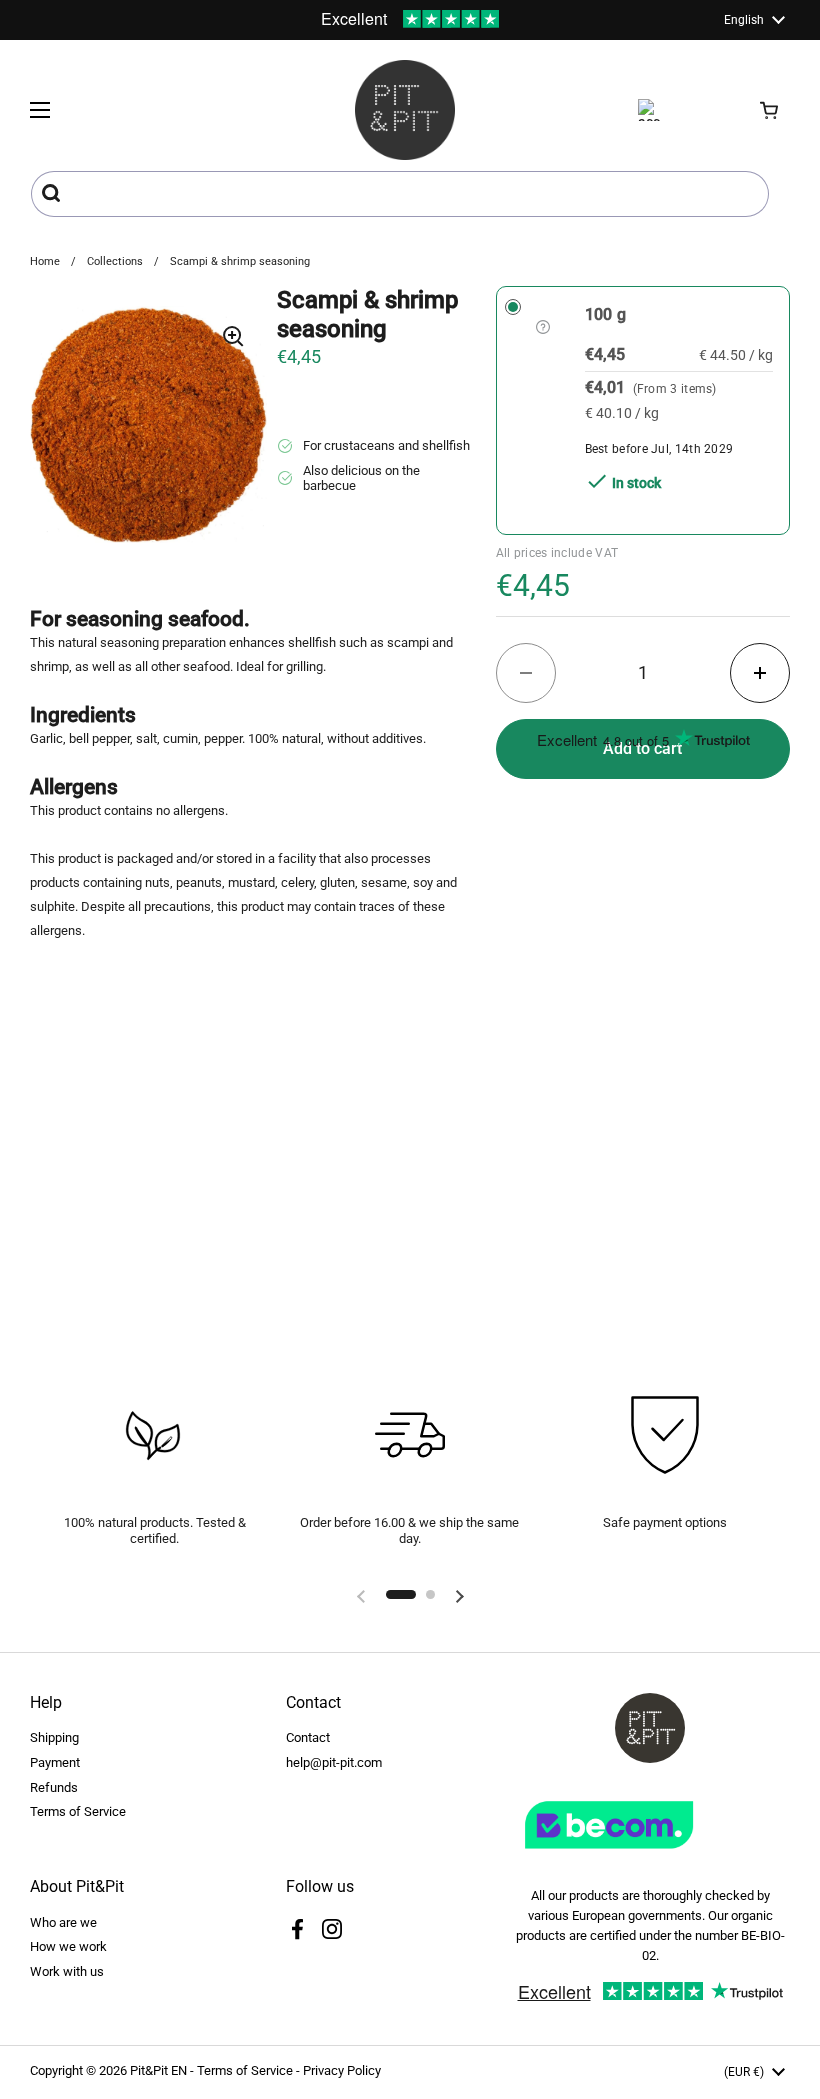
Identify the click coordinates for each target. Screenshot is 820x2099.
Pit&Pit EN (158, 2070)
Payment (55, 1762)
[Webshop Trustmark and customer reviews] (650, 1856)
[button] (770, 110)
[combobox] (400, 194)
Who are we (63, 1922)
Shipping (54, 1737)
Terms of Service (78, 1811)
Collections (115, 261)
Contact (308, 1737)
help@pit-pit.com (334, 1762)
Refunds (54, 1787)
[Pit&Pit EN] (405, 110)
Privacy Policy (342, 2070)
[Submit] (53, 194)
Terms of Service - (250, 2070)
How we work (68, 1946)
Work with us (67, 1971)
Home (45, 261)
